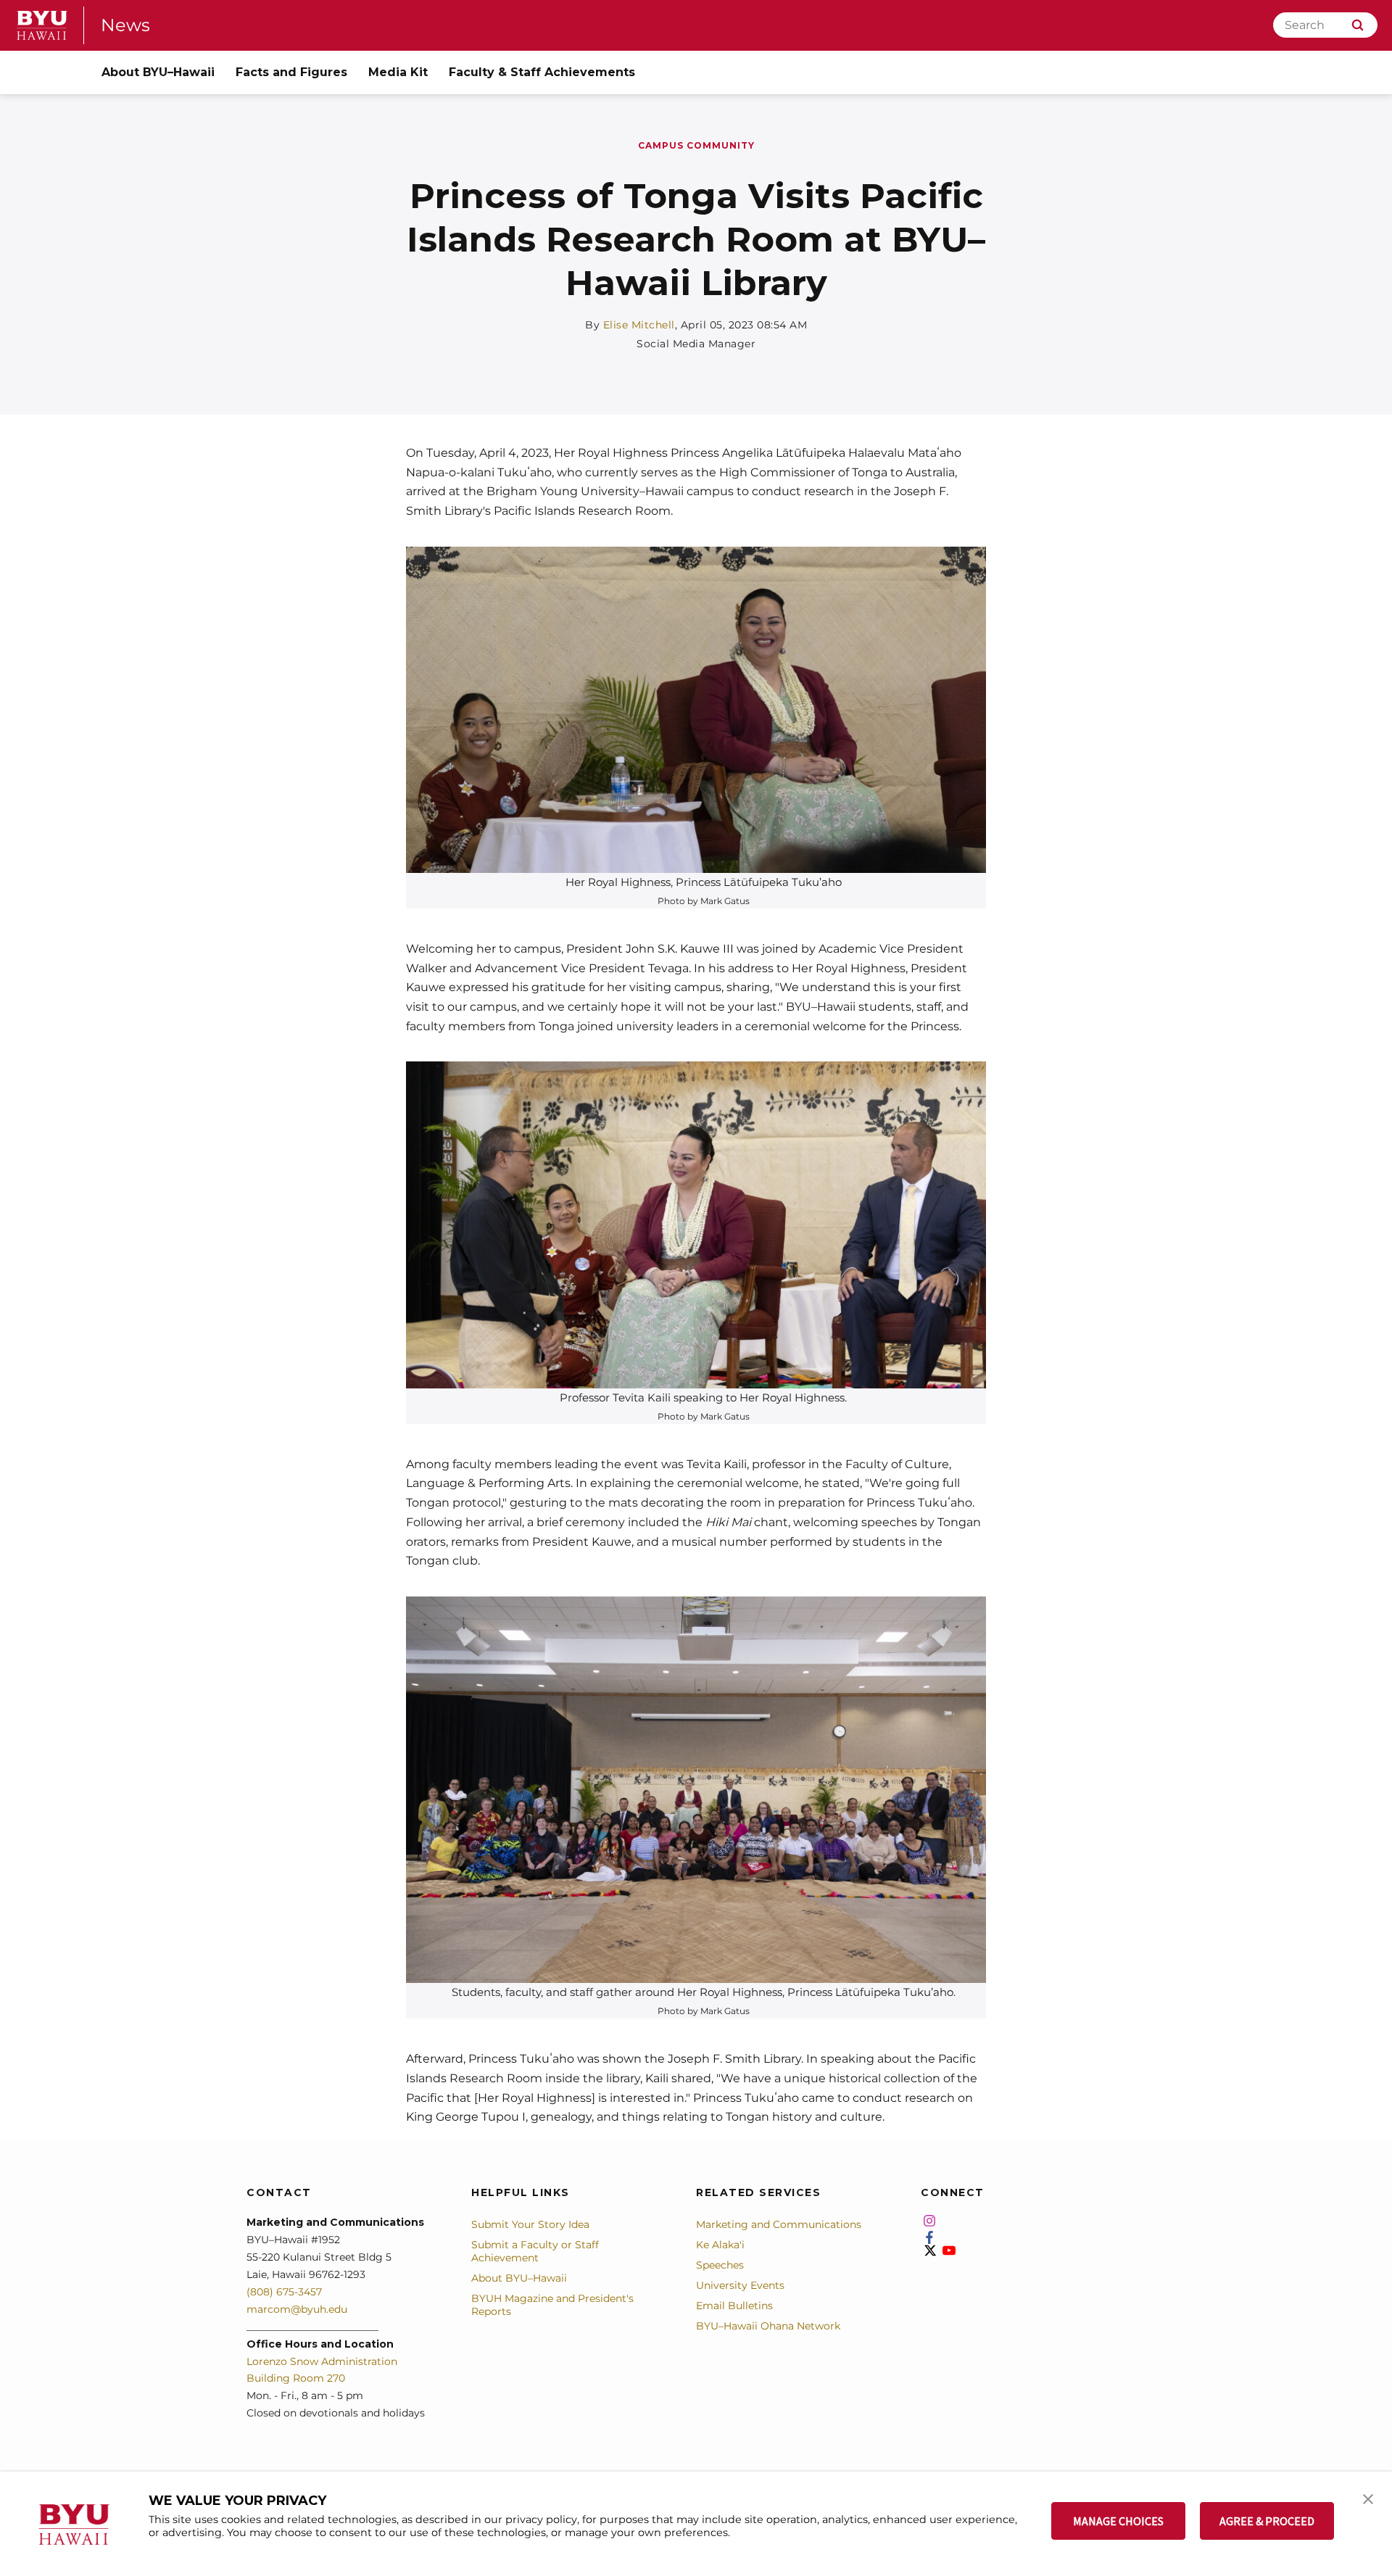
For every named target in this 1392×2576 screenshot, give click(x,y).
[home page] (42, 25)
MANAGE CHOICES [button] (1118, 2521)
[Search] (1358, 25)
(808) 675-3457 (284, 2292)
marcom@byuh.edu (297, 2309)
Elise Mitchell (639, 325)
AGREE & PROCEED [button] (1267, 2521)
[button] (1368, 2498)
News (125, 25)
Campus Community (696, 145)
